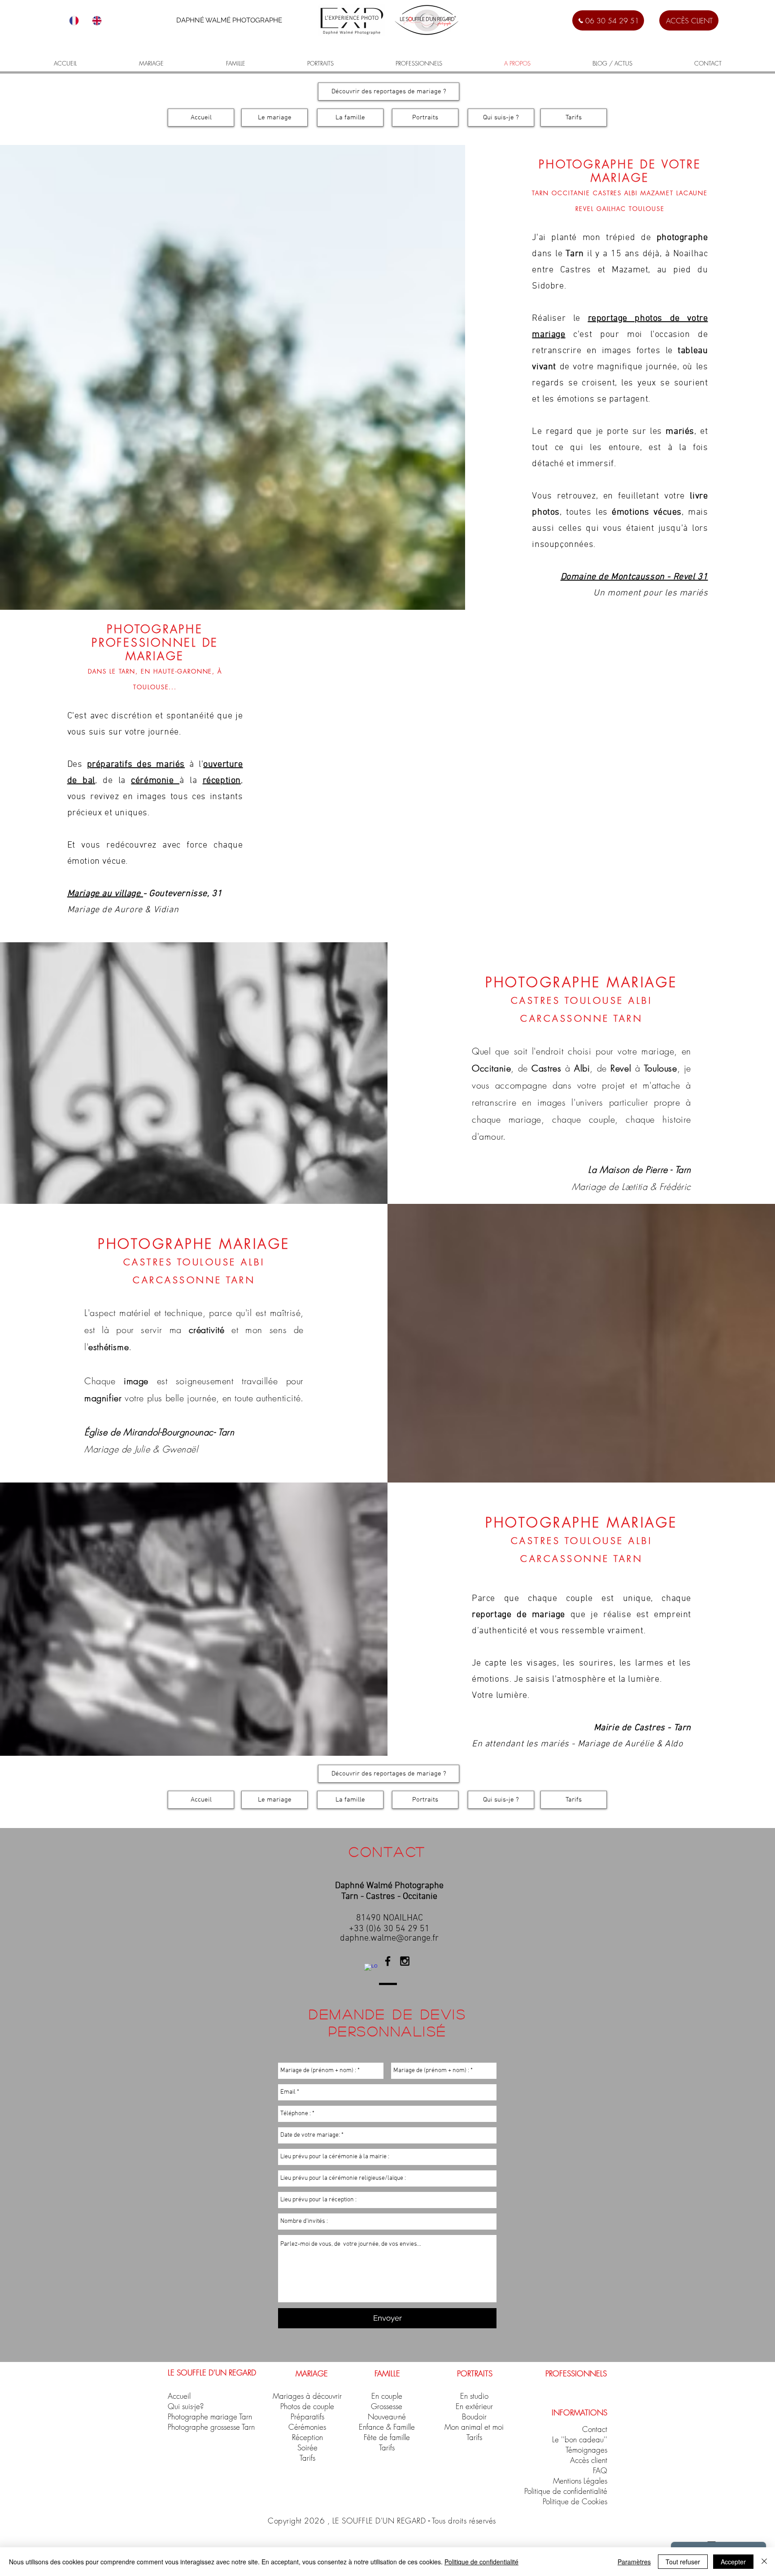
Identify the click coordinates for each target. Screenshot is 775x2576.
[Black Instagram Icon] (405, 1961)
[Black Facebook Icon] (388, 1961)
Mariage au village (105, 894)
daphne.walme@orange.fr (389, 1938)
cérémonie (155, 781)
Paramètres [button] (634, 2562)
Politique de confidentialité (481, 2562)
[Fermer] (764, 2562)
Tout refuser (683, 2562)
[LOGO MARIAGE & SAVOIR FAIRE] (371, 1970)
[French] (74, 20)
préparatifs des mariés (136, 765)
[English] (97, 20)
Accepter (733, 2562)
